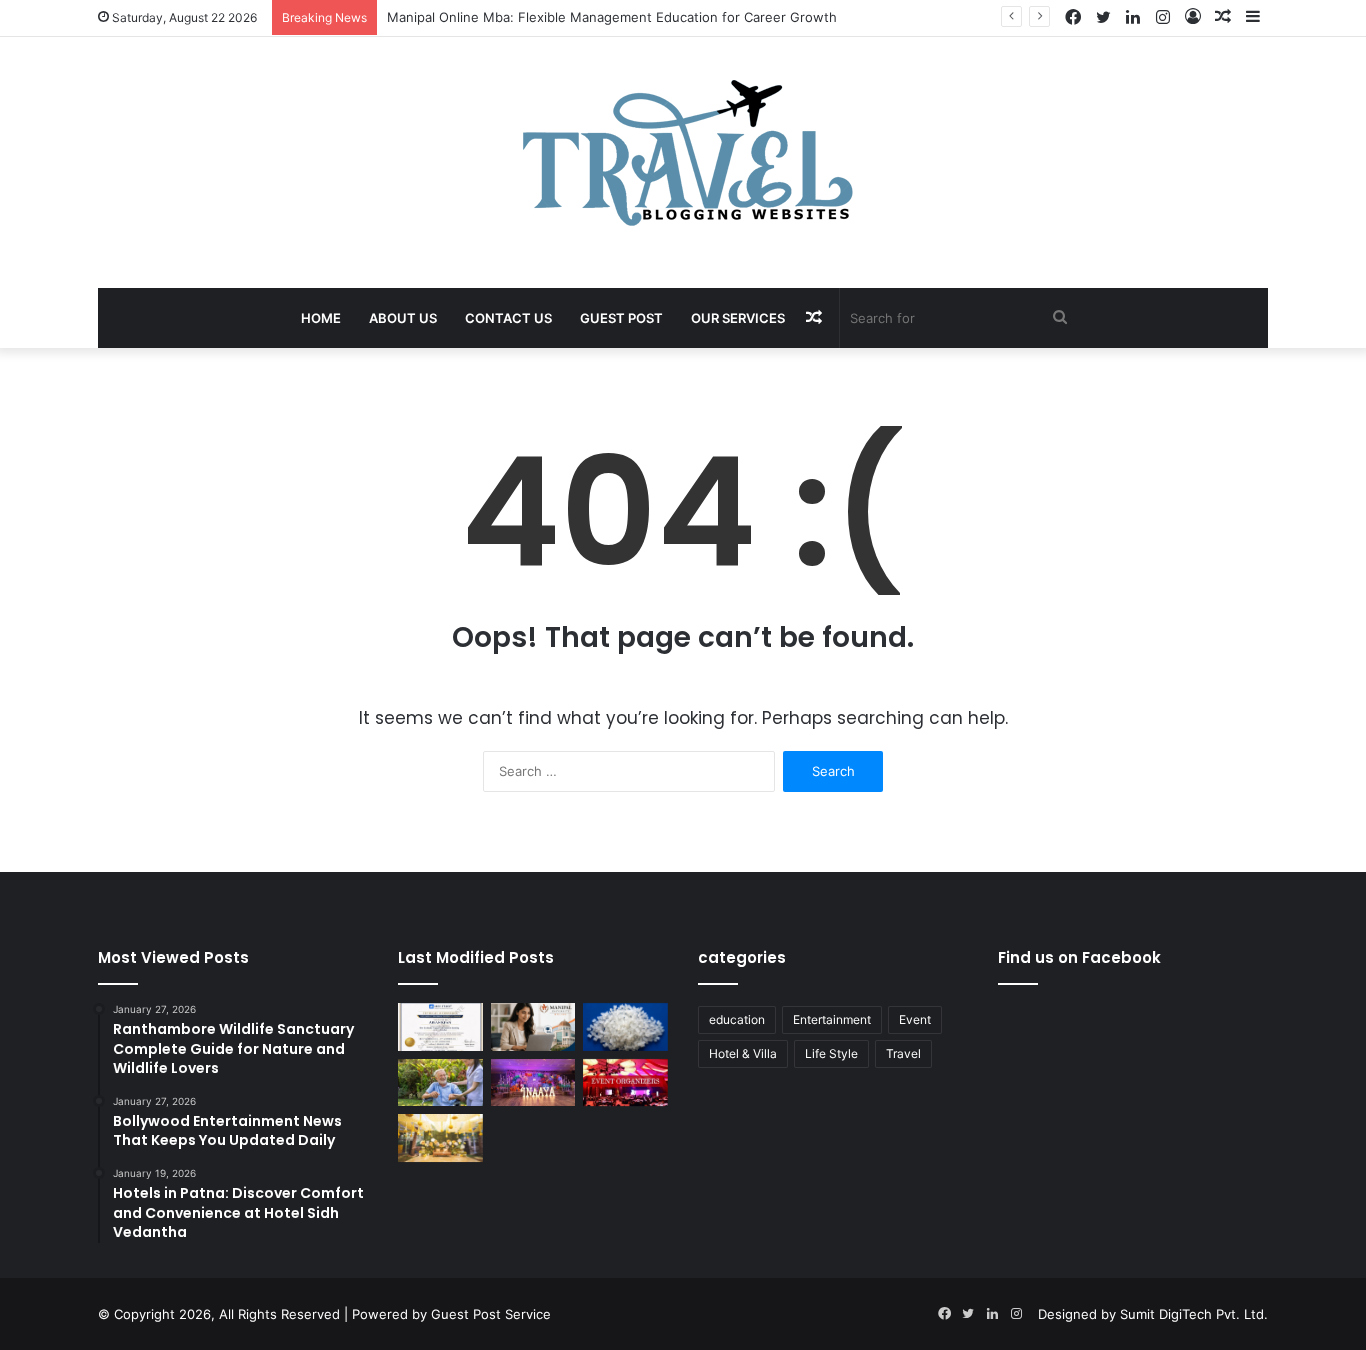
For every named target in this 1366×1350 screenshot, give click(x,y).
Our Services (738, 318)
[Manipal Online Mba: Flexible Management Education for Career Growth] (533, 1027)
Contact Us (508, 318)
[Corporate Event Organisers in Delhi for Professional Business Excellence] (625, 1083)
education (737, 1019)
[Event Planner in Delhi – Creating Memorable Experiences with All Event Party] (533, 1083)
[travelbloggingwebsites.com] (683, 152)
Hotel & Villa (743, 1053)
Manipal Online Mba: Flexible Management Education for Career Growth (612, 17)
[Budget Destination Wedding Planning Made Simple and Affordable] (440, 1138)
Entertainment (832, 1019)
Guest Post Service (491, 1314)
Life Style (831, 1053)
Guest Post (621, 318)
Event (915, 1019)
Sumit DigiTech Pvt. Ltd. (1194, 1314)
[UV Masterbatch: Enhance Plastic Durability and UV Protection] (625, 1027)
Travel (903, 1053)
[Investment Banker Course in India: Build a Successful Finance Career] (440, 1027)
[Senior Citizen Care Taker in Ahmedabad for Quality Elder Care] (440, 1083)
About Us (403, 318)
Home (321, 318)
